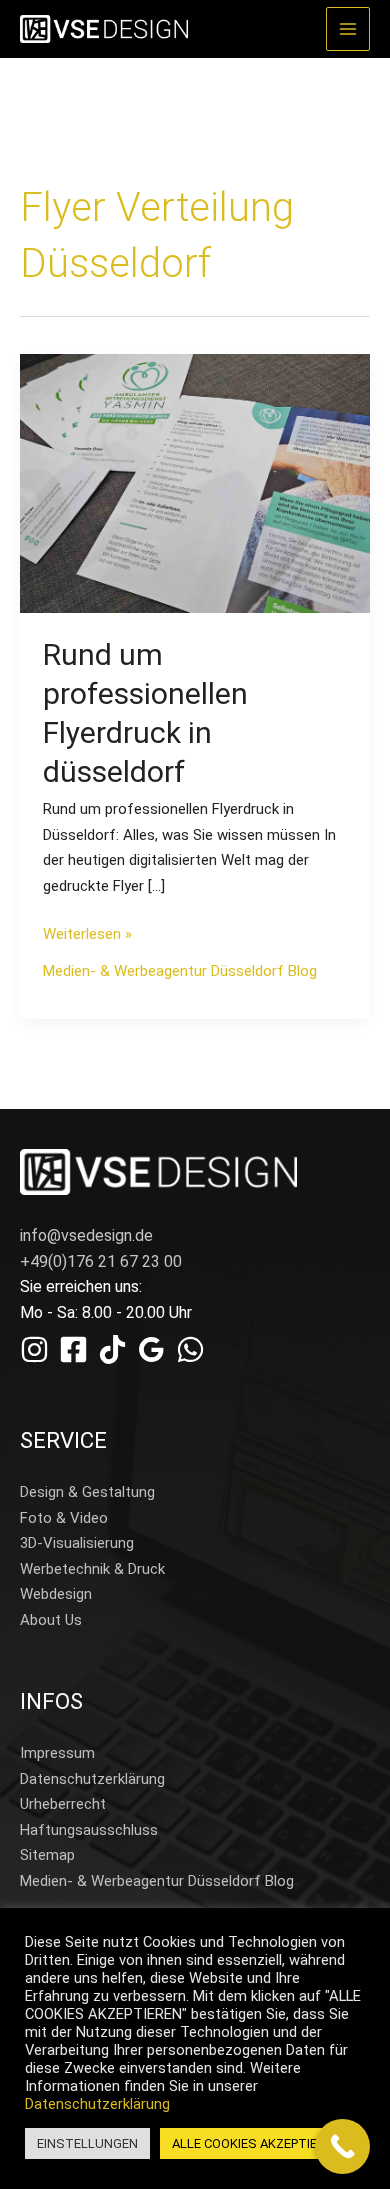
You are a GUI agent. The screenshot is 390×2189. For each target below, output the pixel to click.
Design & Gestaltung (87, 1492)
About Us (51, 1620)
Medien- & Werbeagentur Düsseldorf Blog (180, 971)
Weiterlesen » (87, 932)
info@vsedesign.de (86, 1235)
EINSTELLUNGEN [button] (87, 2143)
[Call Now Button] (342, 2146)
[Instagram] (34, 1349)
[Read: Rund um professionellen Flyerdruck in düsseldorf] (195, 483)
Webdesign (56, 1594)
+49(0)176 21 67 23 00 (101, 1261)
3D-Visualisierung (77, 1543)
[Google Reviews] (151, 1349)
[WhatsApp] (190, 1349)
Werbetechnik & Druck (92, 1569)
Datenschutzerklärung (92, 1779)
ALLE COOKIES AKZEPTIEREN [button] (256, 2143)
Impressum (57, 1753)
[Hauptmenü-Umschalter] (348, 29)
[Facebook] (73, 1349)
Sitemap (47, 1855)
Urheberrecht (63, 1804)
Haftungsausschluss (89, 1830)
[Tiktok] (112, 1349)
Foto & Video (64, 1518)
